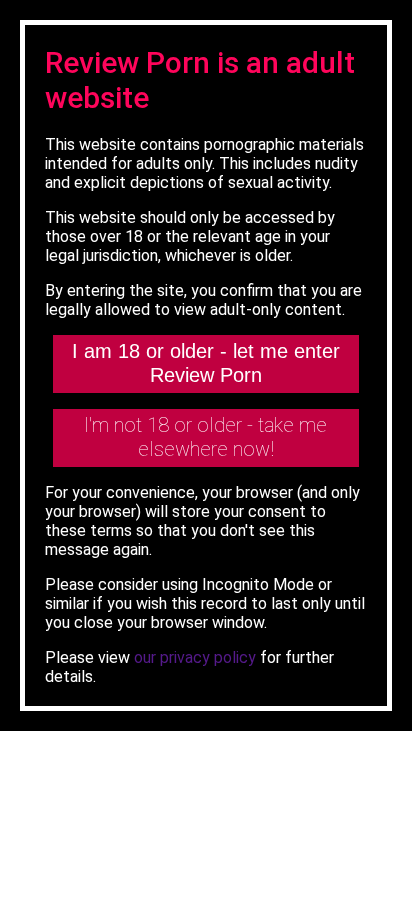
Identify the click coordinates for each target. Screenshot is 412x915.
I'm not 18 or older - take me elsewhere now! (205, 437)
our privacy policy (195, 657)
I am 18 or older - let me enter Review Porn (206, 363)
